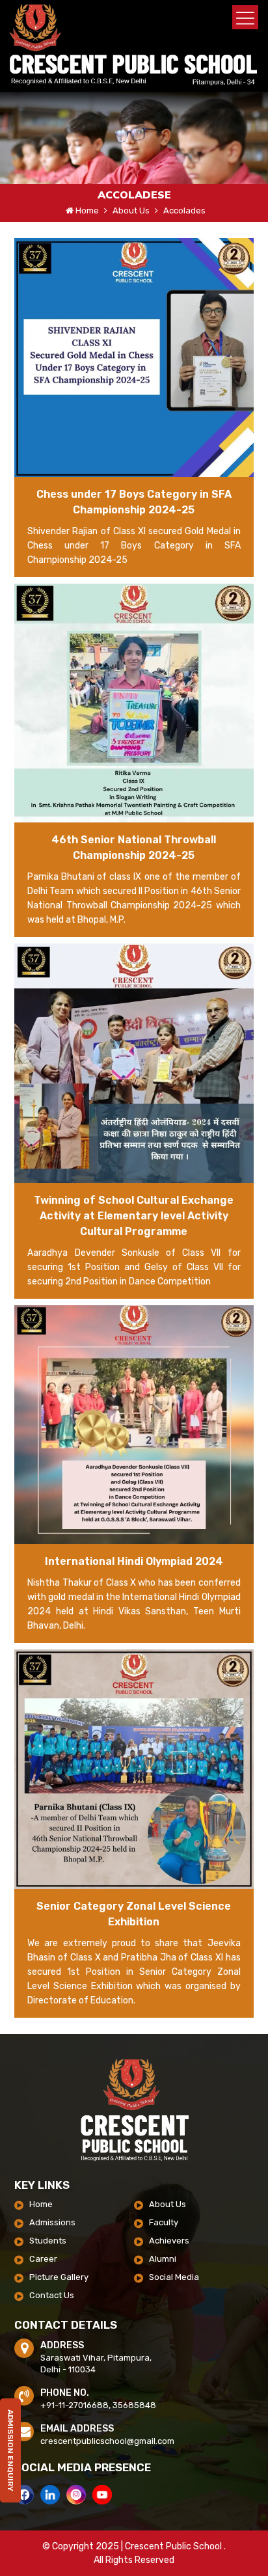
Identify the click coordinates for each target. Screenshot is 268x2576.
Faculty (164, 2222)
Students (48, 2241)
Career (43, 2259)
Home (87, 210)
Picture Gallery (59, 2277)
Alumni (163, 2259)
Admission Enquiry (10, 2460)
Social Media (174, 2277)
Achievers (169, 2241)
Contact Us (52, 2295)
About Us (167, 2204)
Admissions (52, 2222)
